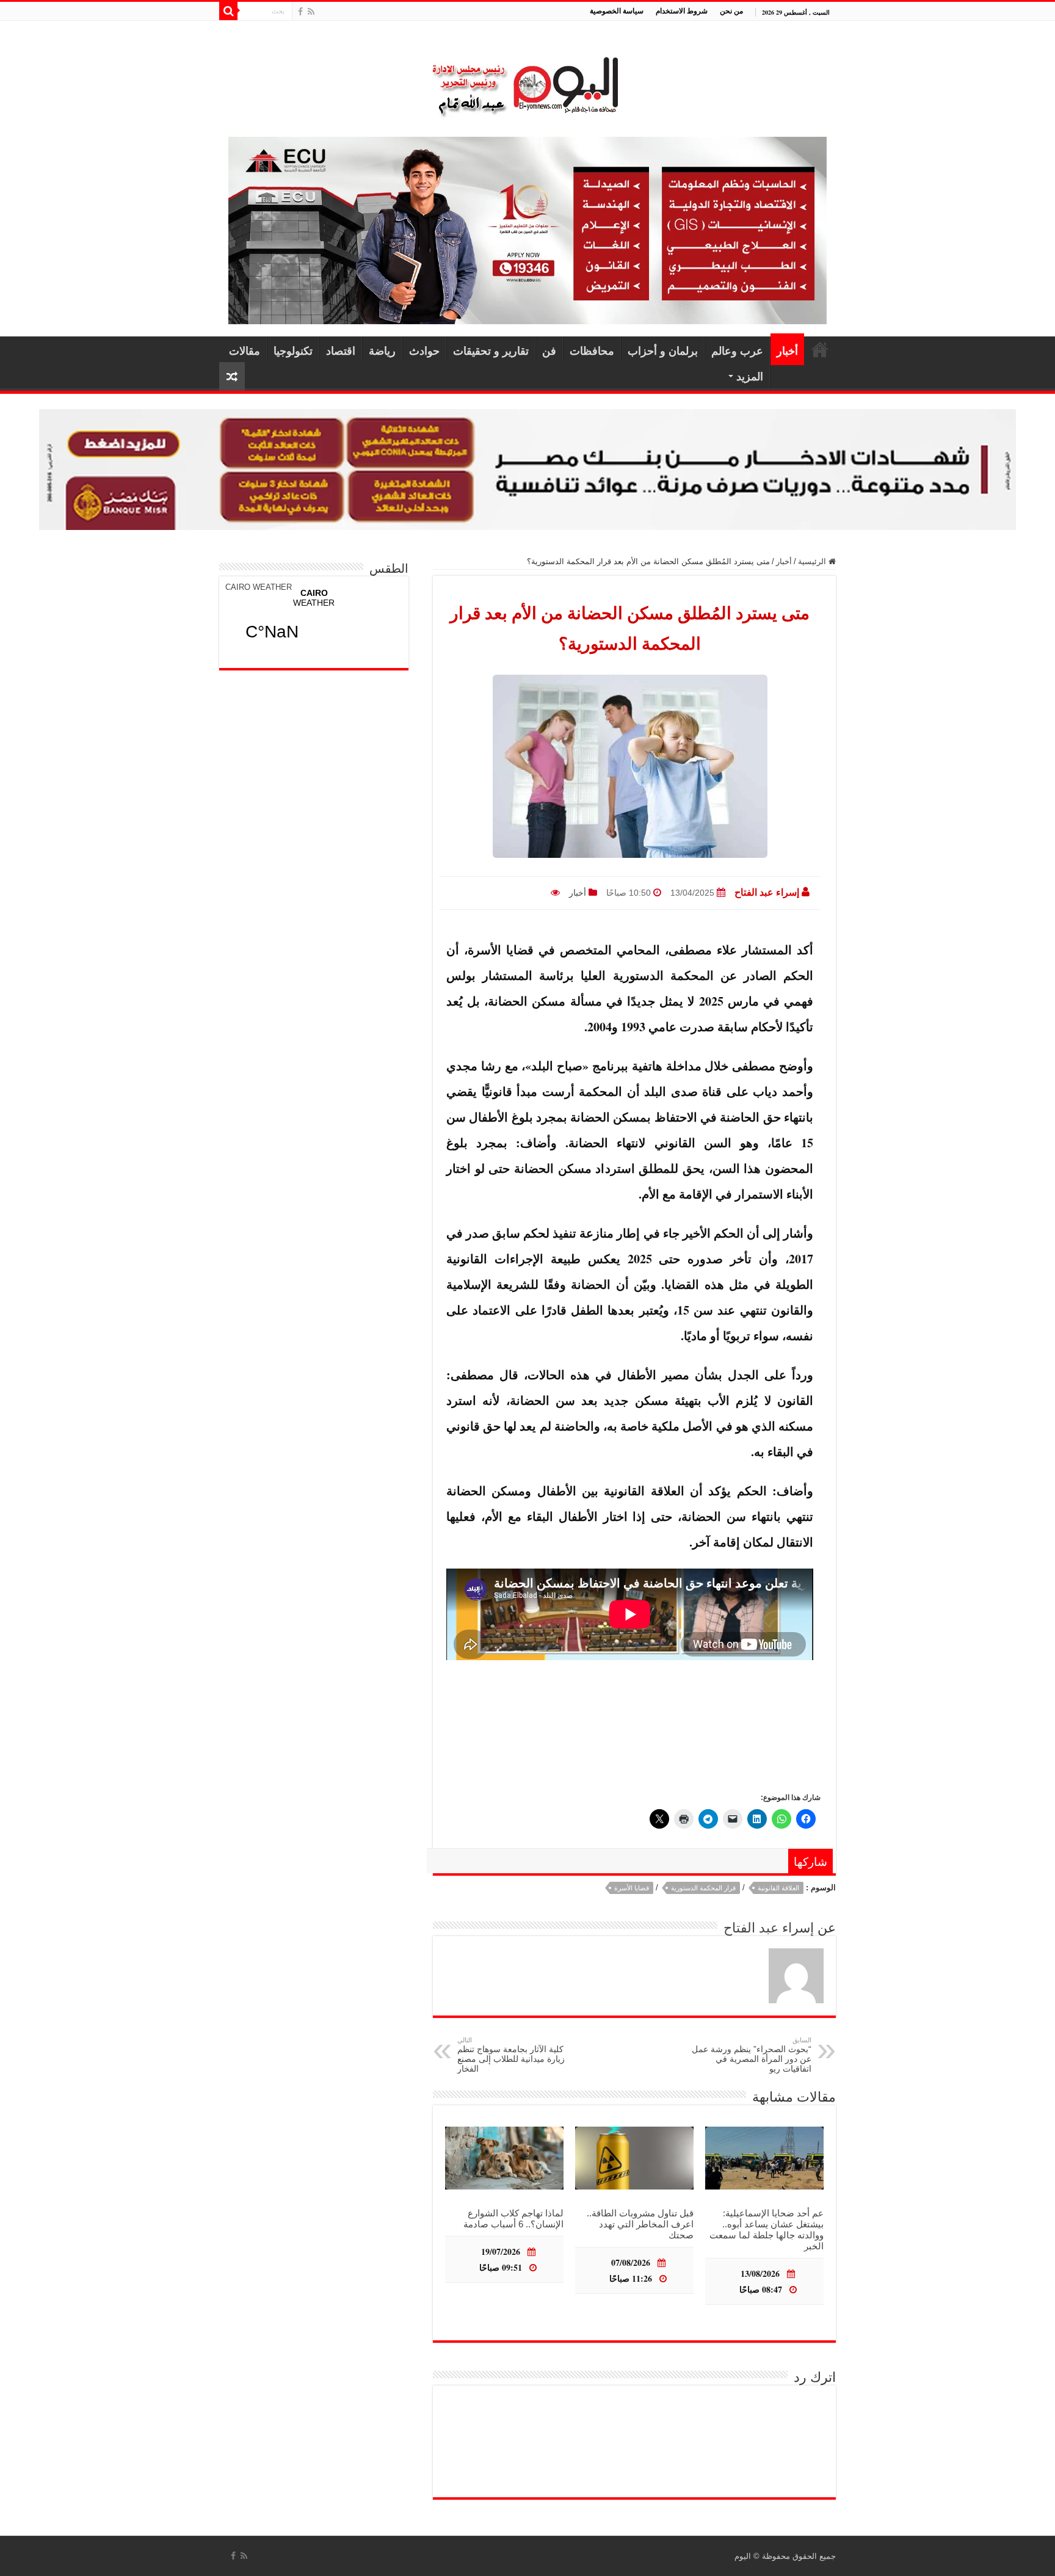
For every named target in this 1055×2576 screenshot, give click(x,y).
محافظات (592, 350)
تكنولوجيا (293, 350)
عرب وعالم (737, 350)
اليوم (743, 2556)
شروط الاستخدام (682, 11)
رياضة (382, 350)
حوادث (424, 350)
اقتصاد (341, 350)
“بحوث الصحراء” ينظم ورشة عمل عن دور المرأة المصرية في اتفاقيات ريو (752, 2055)
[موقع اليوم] (527, 81)
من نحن (731, 11)
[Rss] (311, 12)
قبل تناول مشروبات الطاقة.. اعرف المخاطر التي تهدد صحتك (640, 2224)
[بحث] (228, 11)
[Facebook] (300, 12)
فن (549, 350)
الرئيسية (820, 349)
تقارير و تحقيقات (491, 350)
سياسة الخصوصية (617, 11)
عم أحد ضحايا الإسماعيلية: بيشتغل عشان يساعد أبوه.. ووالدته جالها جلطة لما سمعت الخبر (767, 2230)
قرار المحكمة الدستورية (703, 1888)
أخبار (787, 350)
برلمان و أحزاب (663, 350)
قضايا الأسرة (632, 1888)
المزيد (750, 376)
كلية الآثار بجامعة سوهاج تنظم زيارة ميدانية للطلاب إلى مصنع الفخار (511, 2055)
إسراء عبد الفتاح (767, 892)
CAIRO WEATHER (259, 587)
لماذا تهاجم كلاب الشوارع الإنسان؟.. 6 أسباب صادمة (513, 2219)
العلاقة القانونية (778, 1888)
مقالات (245, 350)
